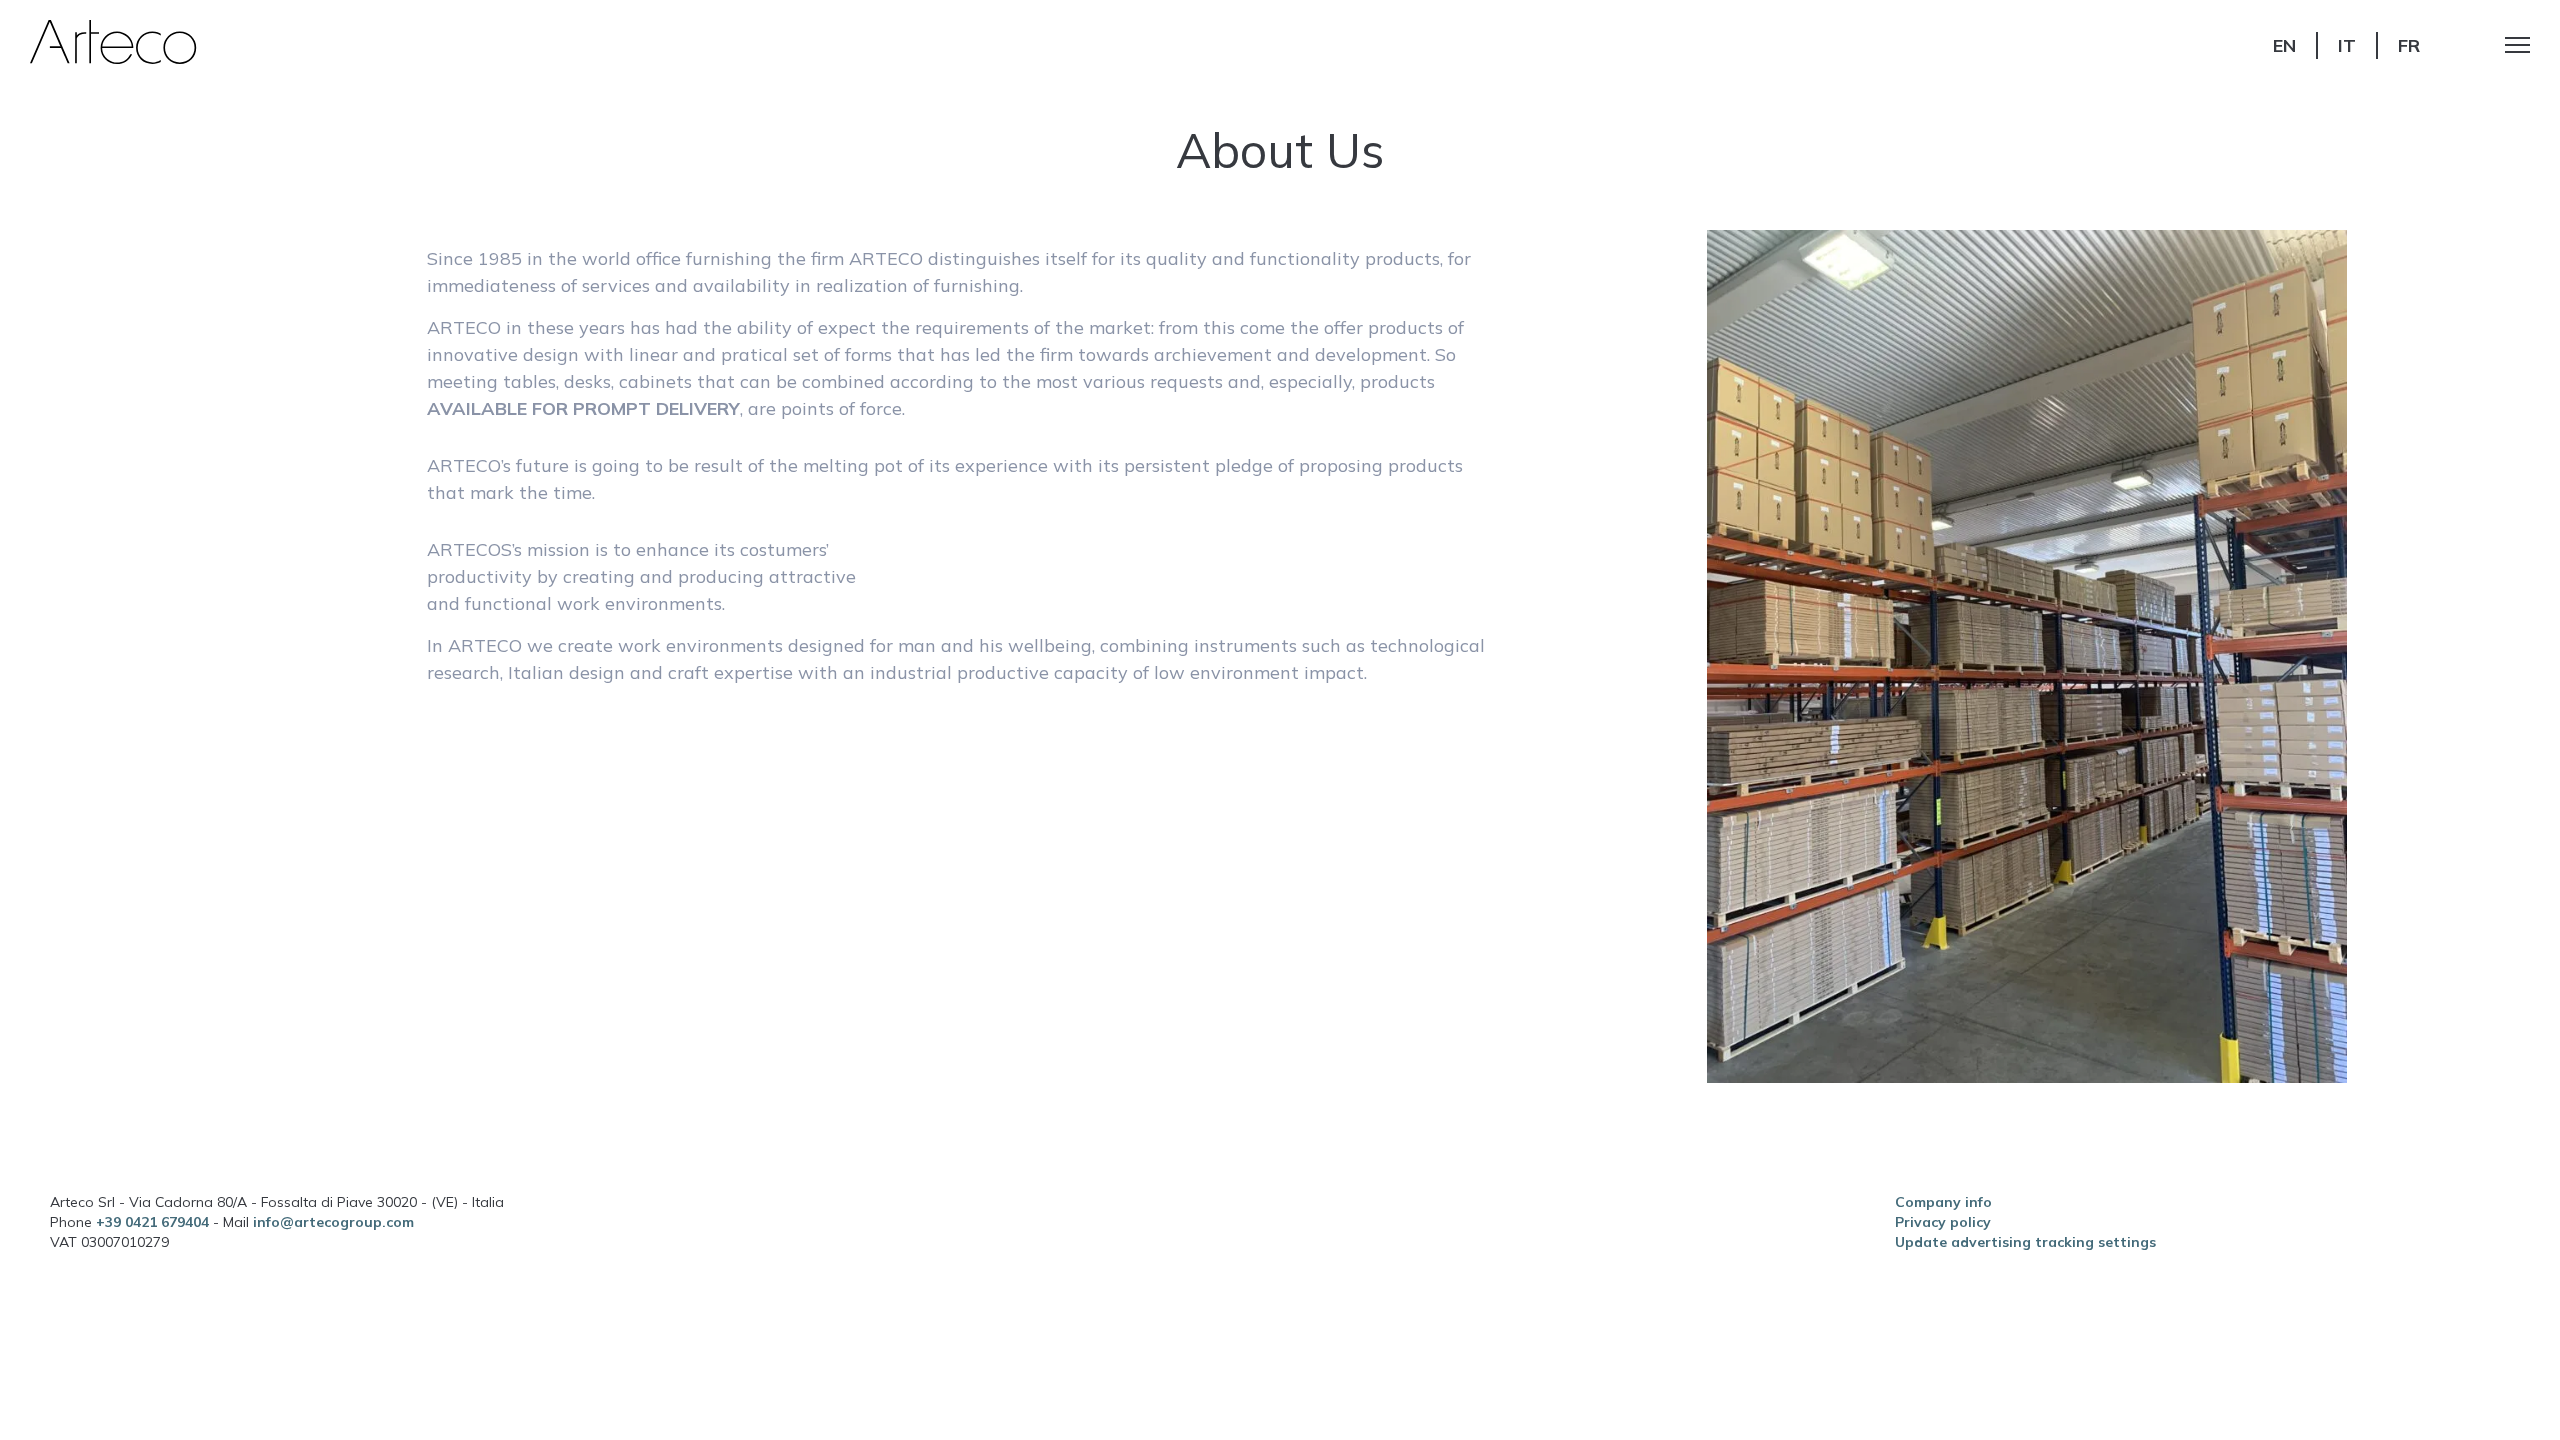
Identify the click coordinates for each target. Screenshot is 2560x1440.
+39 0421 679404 (154, 1222)
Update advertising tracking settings (2025, 1242)
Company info (1943, 1202)
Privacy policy (1943, 1222)
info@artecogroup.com (333, 1222)
